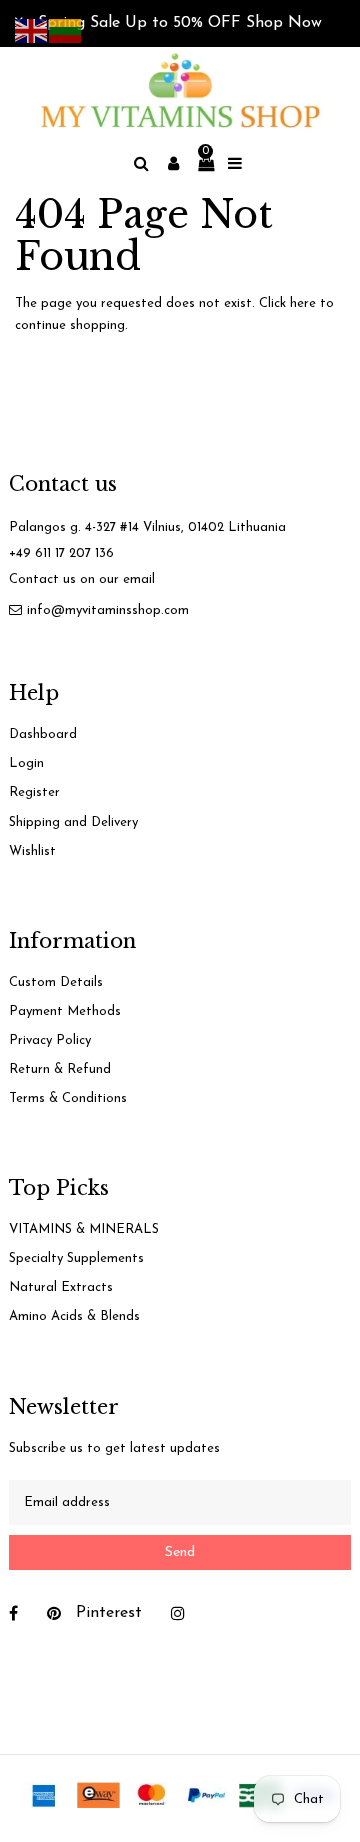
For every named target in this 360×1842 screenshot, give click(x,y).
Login (26, 763)
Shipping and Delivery (73, 822)
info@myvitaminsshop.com (108, 610)
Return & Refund (60, 1069)
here (303, 303)
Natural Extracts (61, 1287)
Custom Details (56, 982)
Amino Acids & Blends (74, 1316)
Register (34, 792)
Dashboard (43, 734)
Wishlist (32, 851)
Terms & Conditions (68, 1098)
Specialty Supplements (76, 1258)
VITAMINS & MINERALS (84, 1229)
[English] (32, 29)
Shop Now (284, 23)
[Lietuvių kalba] (66, 29)
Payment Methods (65, 1011)
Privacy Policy (50, 1040)
